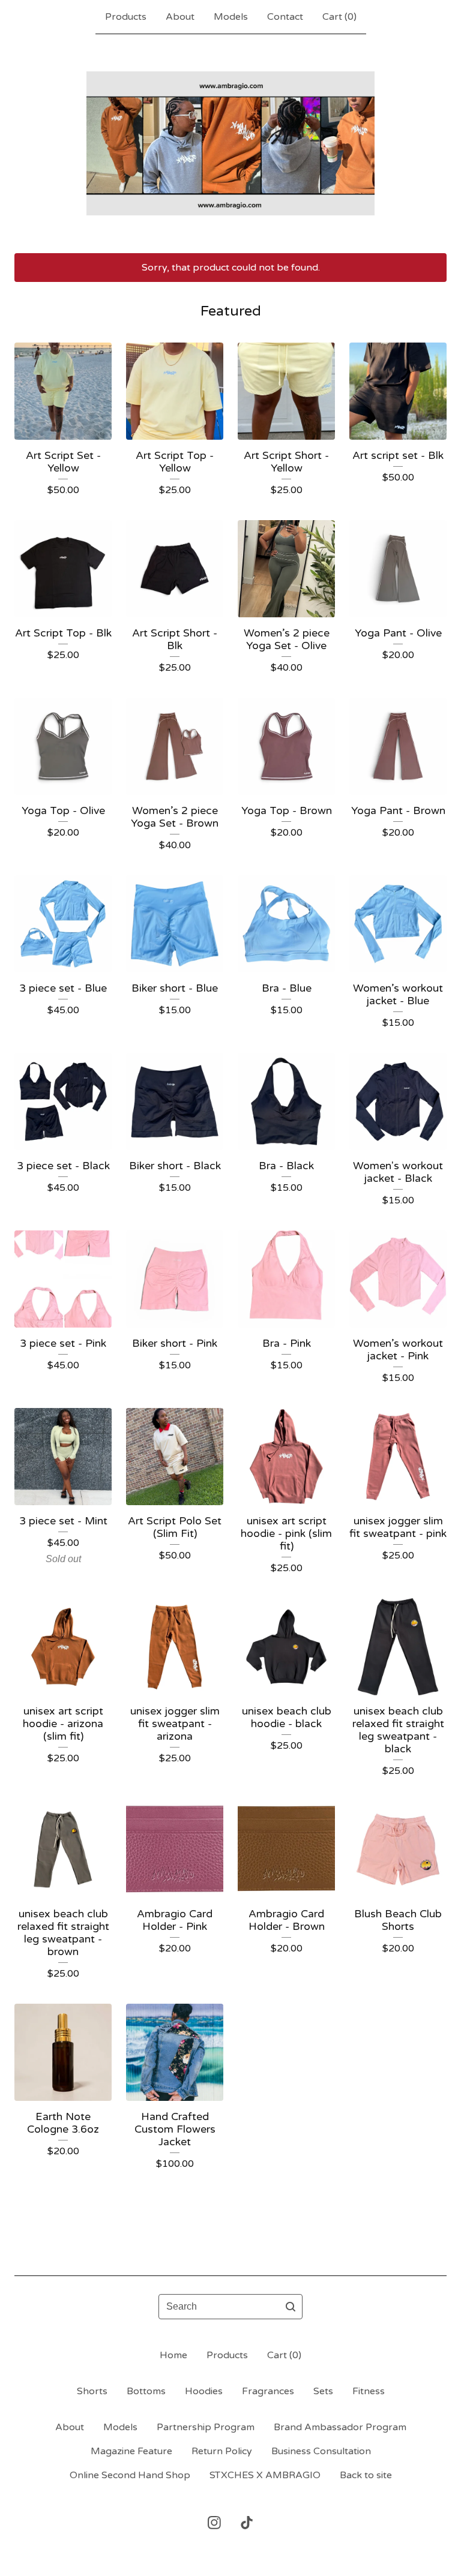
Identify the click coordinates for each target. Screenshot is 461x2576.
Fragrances (268, 2391)
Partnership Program (206, 2427)
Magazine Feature (131, 2451)
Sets (323, 2391)
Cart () (339, 17)
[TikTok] (247, 2523)
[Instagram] (214, 2523)
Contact (285, 17)
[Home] (230, 143)
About (180, 17)
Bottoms (146, 2391)
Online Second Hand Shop (130, 2475)
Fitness (369, 2391)
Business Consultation (321, 2451)
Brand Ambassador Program (340, 2427)
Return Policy (222, 2451)
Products (126, 17)
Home (173, 2355)
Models (231, 17)
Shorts (92, 2391)
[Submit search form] (291, 2307)
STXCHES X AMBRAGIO (265, 2475)
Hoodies (204, 2391)
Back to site (366, 2475)
